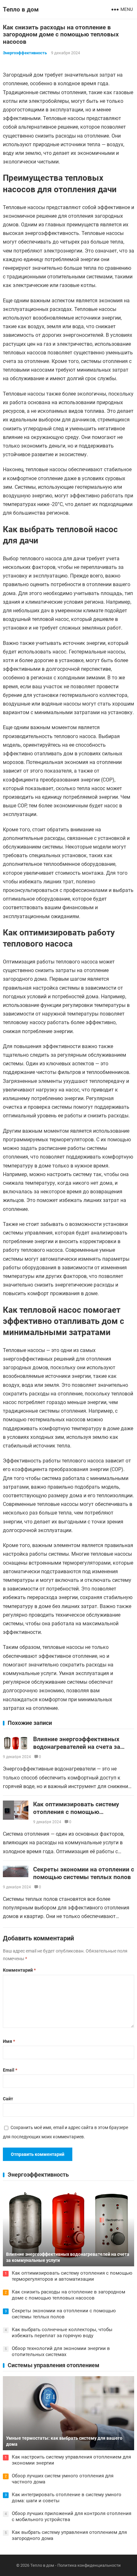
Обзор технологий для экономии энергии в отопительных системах (61, 2352)
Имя (9, 2041)
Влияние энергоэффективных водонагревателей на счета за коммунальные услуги (77, 1747)
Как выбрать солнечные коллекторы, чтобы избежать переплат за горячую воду (62, 2333)
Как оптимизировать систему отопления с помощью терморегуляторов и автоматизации (76, 1816)
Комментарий (19, 1970)
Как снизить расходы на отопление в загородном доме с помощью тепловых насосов (68, 2295)
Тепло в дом (21, 9)
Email (10, 2070)
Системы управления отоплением (54, 2365)
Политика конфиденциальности (89, 2565)
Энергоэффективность (25, 53)
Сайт (8, 2099)
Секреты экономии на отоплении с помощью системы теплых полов (84, 1873)
